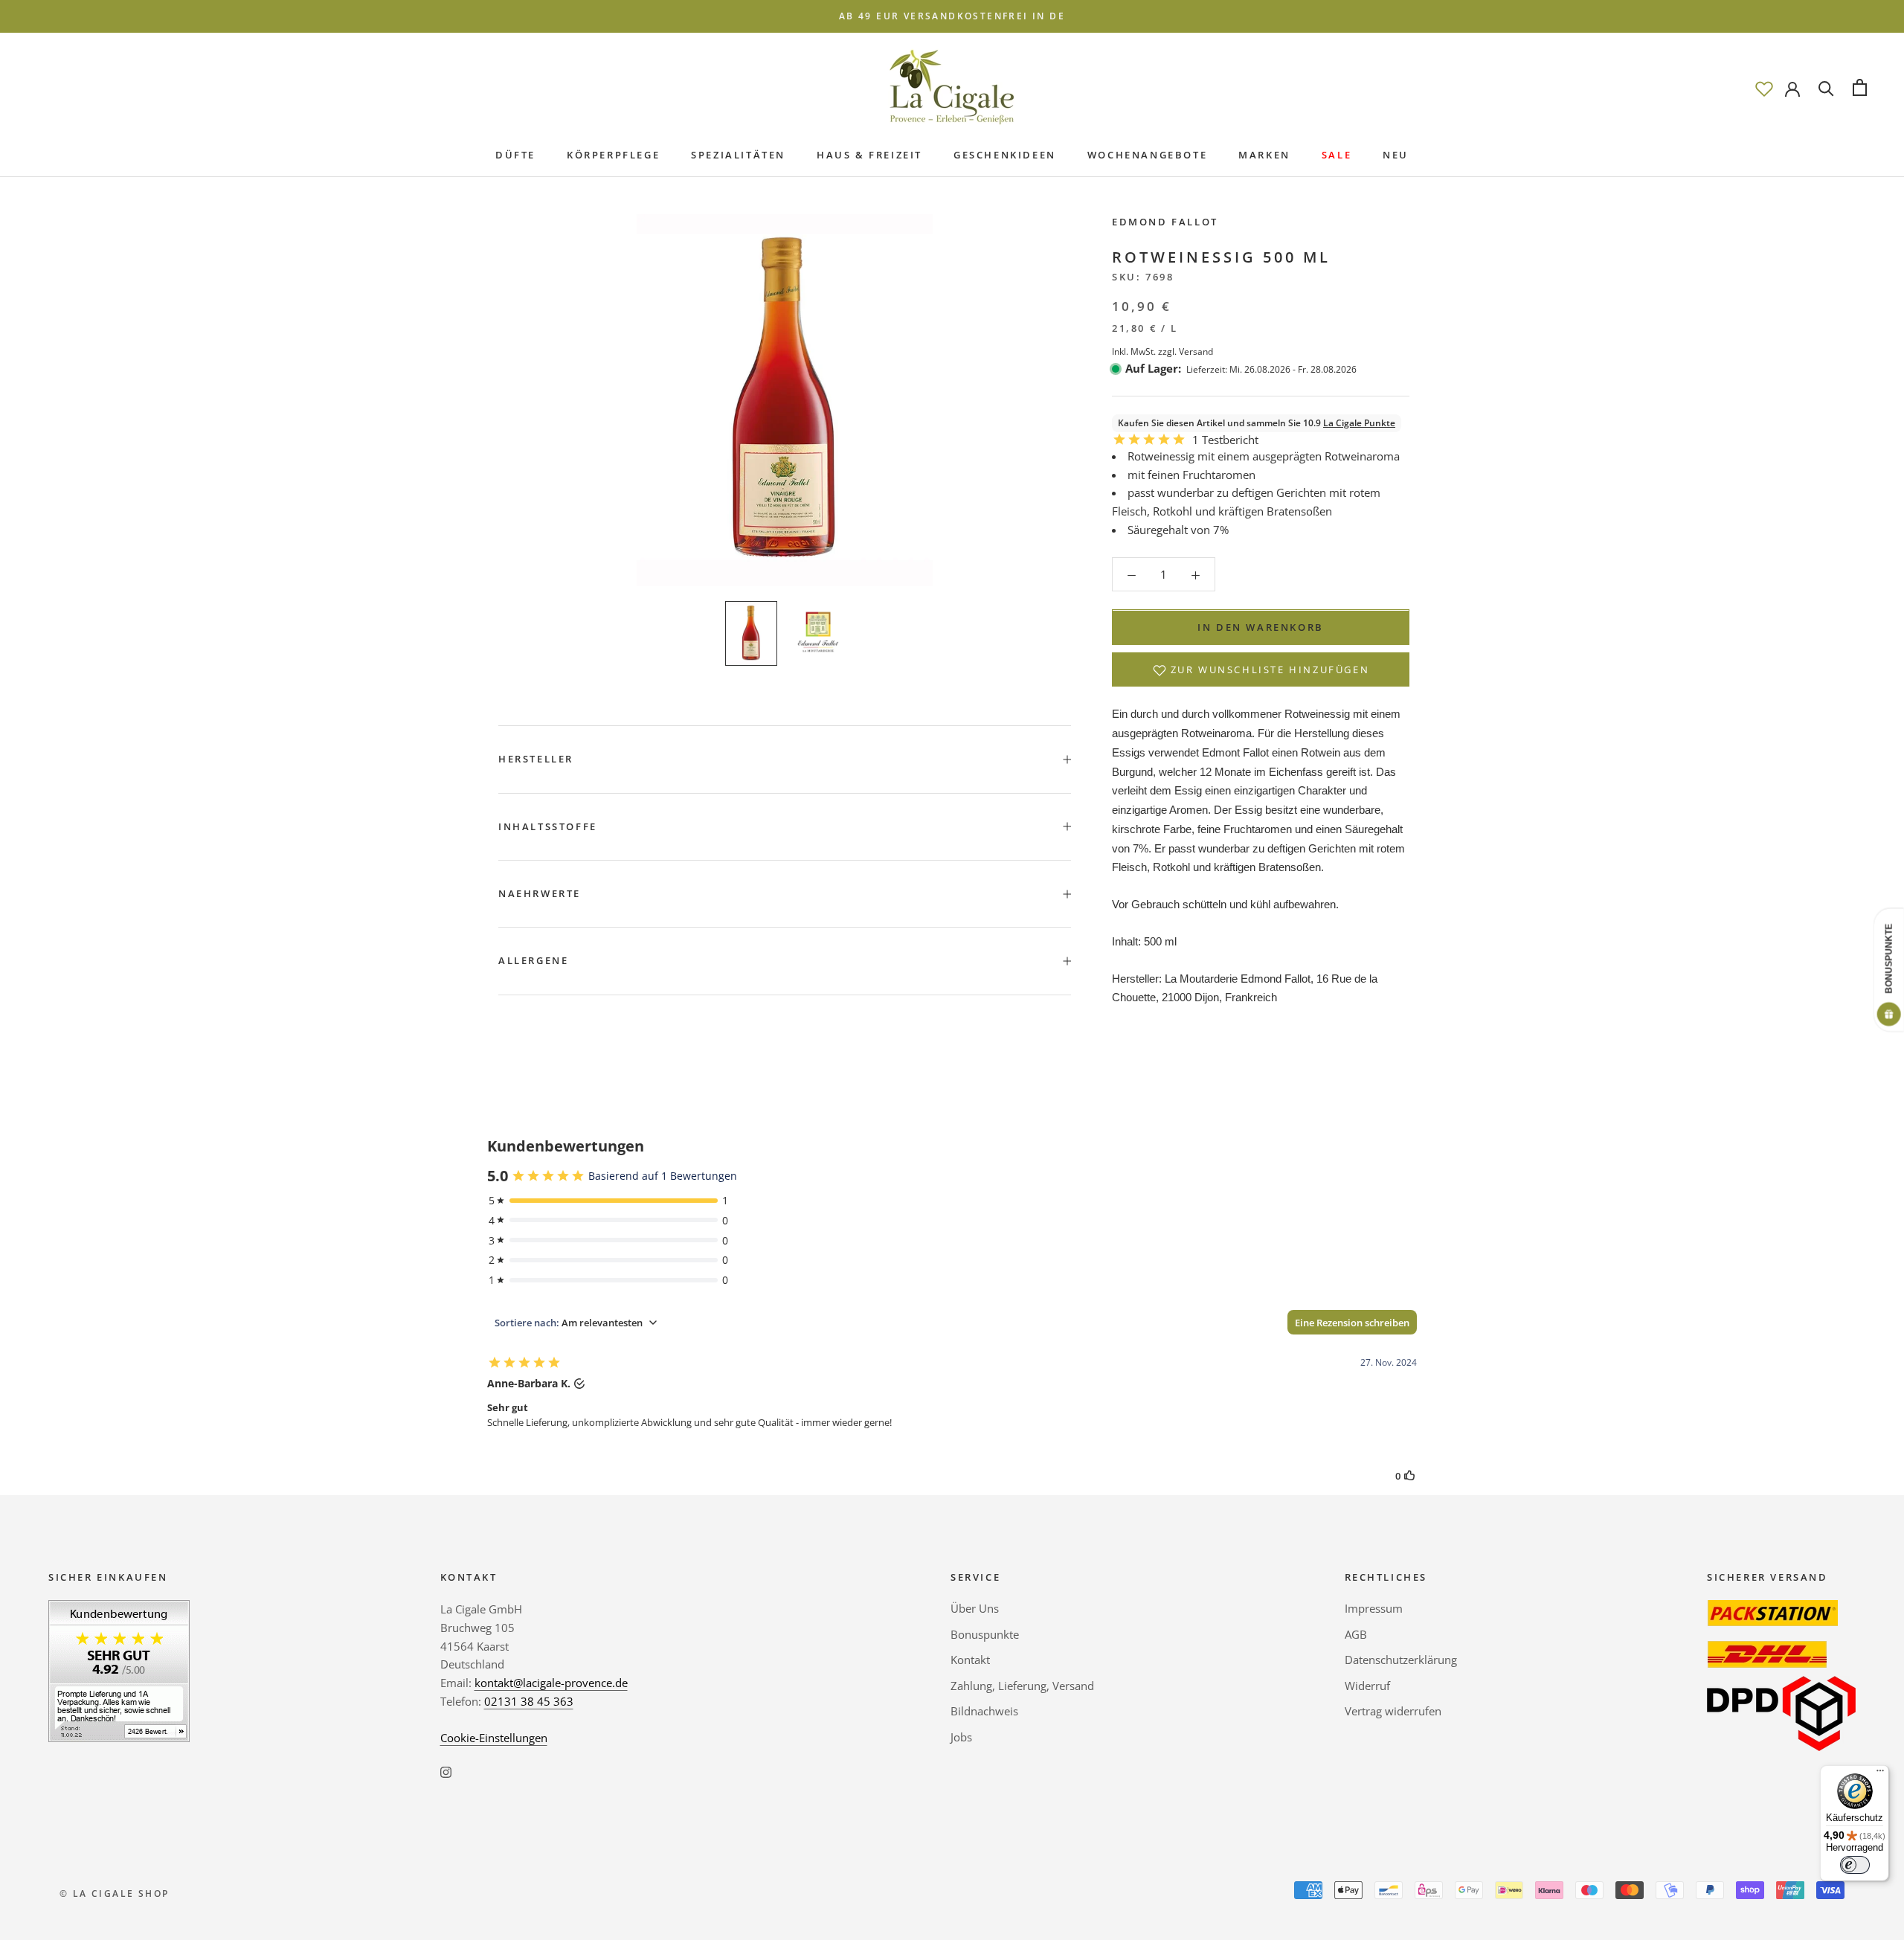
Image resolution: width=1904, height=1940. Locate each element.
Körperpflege (613, 155)
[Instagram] (446, 1771)
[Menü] (1880, 1774)
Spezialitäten (738, 155)
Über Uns (975, 1608)
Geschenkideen (1005, 155)
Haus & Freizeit (869, 155)
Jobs (961, 1737)
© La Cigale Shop (114, 1894)
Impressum (1374, 1608)
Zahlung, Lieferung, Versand (1022, 1686)
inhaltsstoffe (548, 826)
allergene (533, 960)
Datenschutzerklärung (1401, 1660)
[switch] (1855, 1865)
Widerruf (1367, 1686)
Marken (1264, 155)
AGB (1356, 1634)
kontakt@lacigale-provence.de (551, 1683)
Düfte (515, 155)
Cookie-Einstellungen (494, 1738)
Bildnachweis (984, 1711)
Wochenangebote (1147, 155)
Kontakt (970, 1660)
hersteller (536, 759)
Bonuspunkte (985, 1634)
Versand (1196, 351)
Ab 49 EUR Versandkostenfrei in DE (952, 16)
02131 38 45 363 (529, 1701)
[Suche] (1826, 87)
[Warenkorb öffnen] (1860, 87)
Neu (1396, 155)
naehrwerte (540, 893)
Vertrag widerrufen (1393, 1711)
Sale (1337, 155)
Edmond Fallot (1165, 222)
